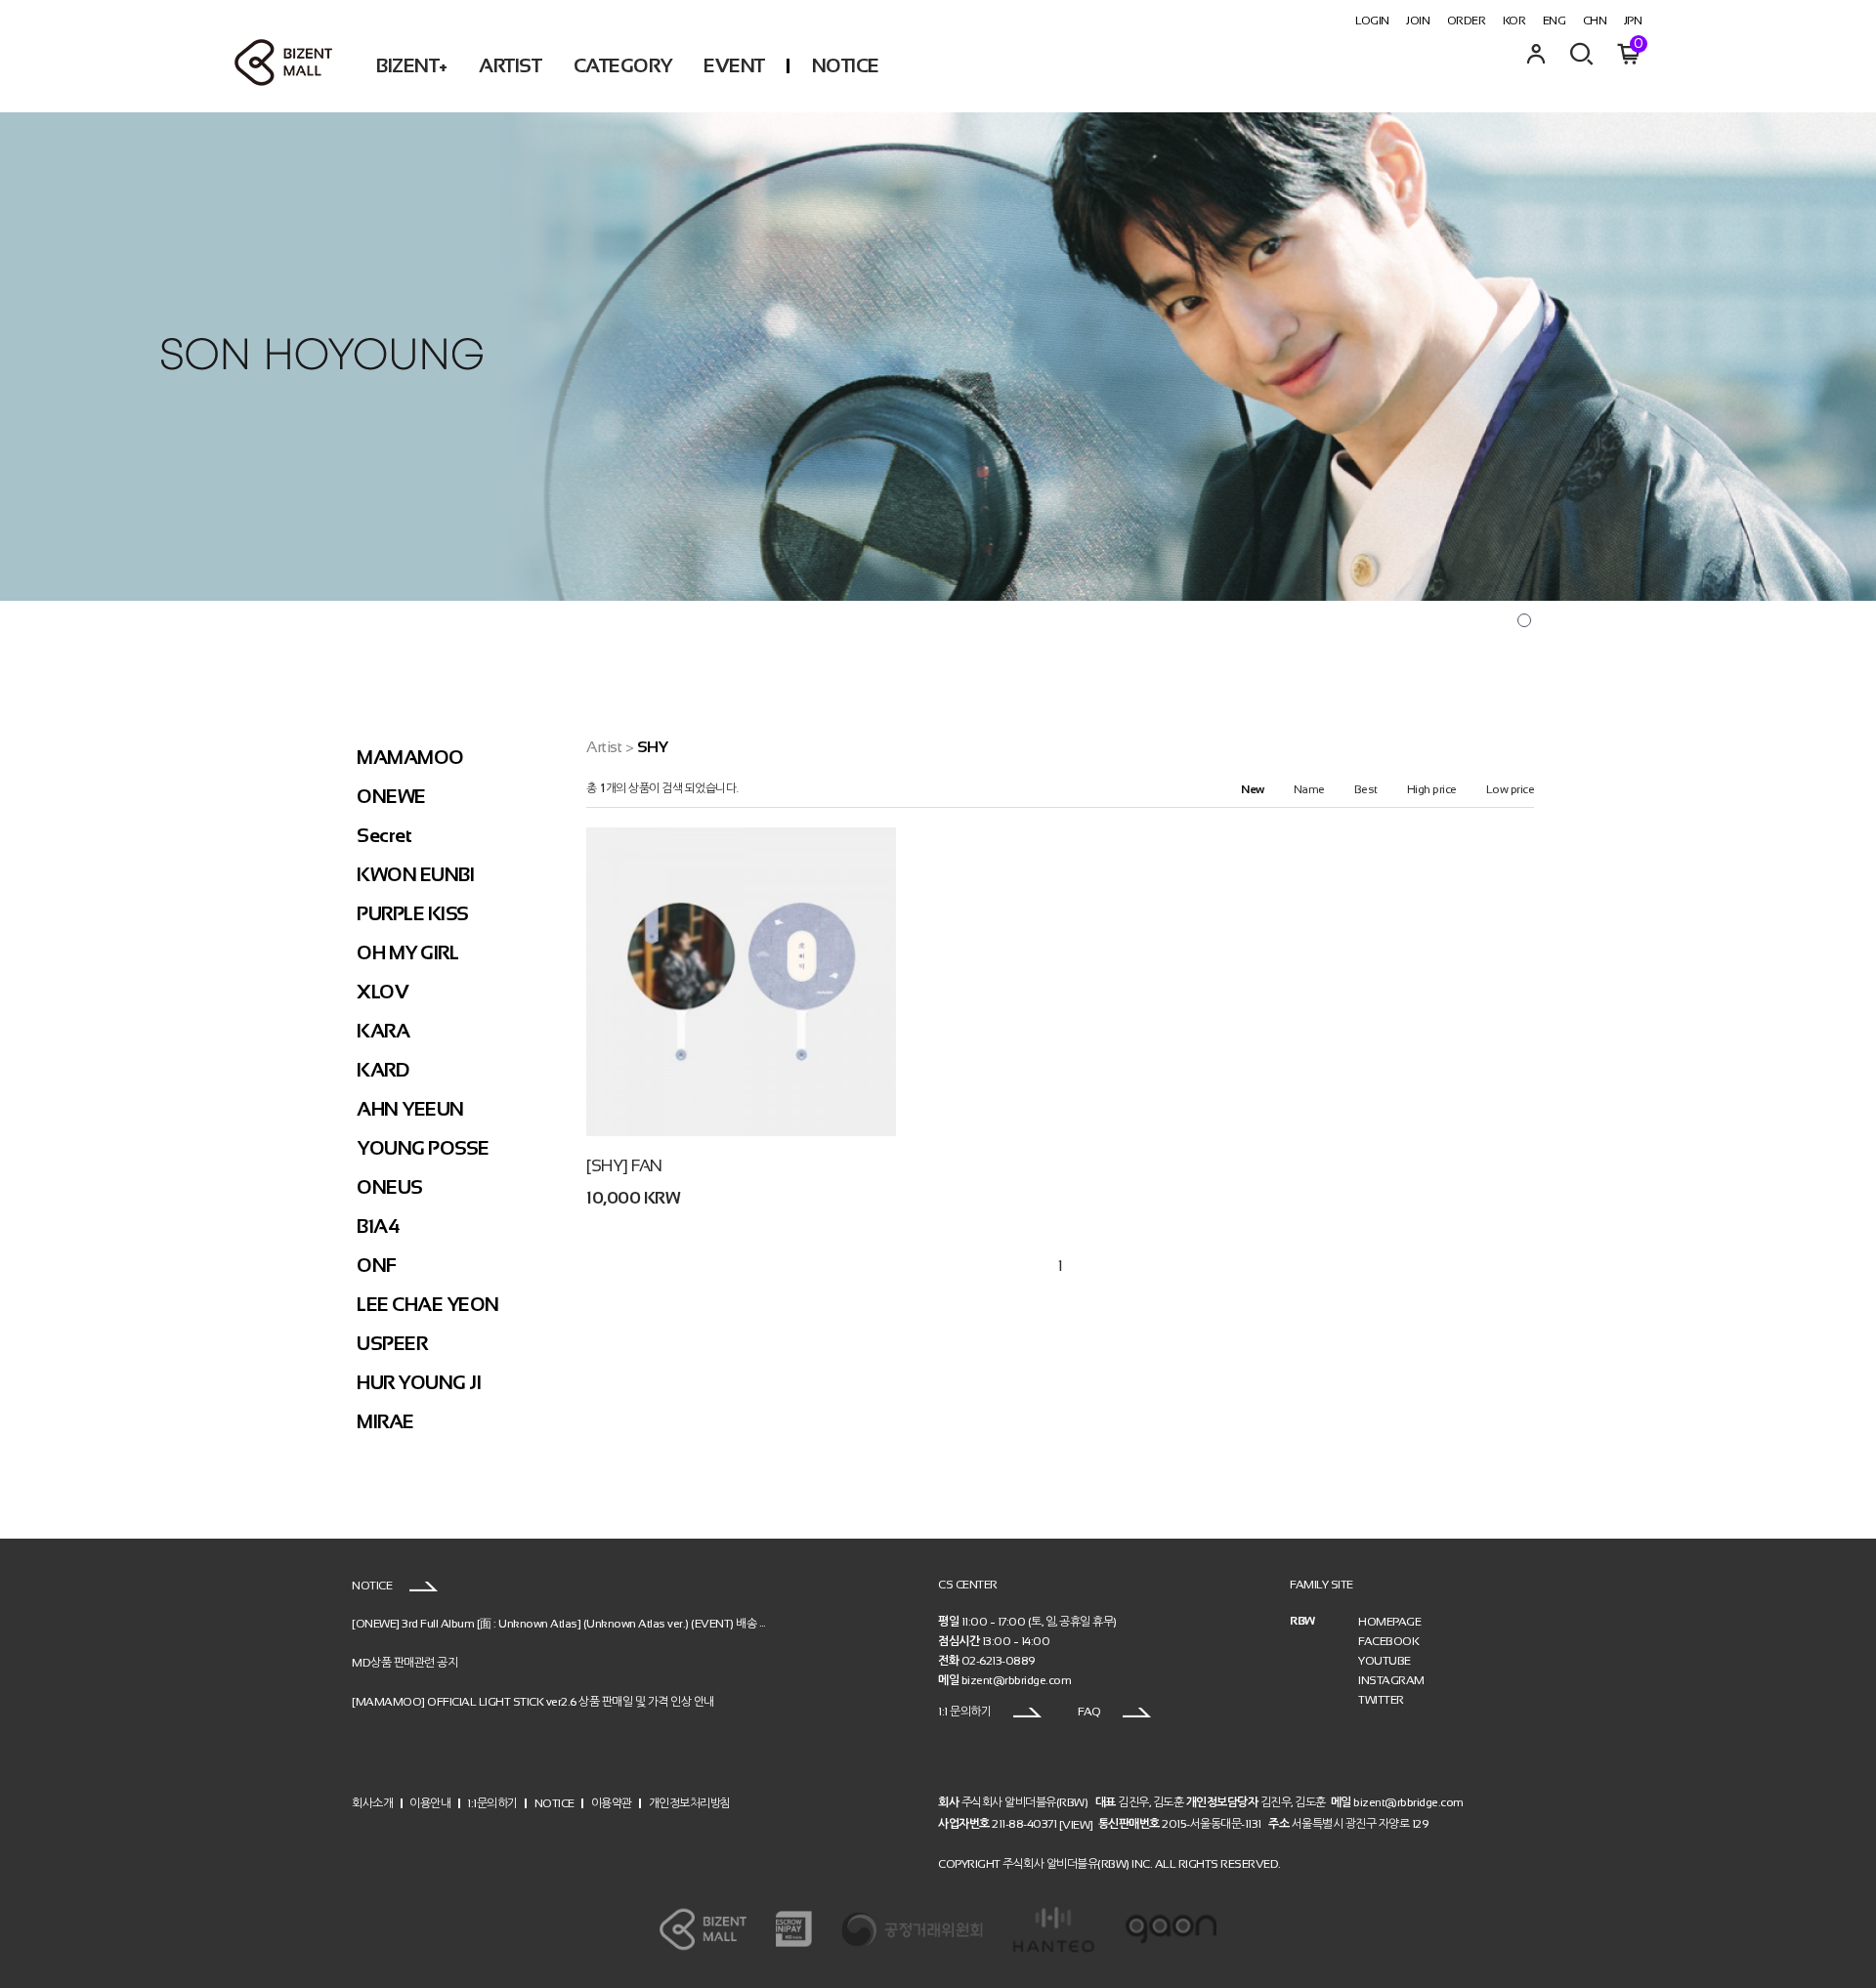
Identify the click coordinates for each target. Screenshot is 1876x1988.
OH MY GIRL (407, 952)
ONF (377, 1265)
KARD (383, 1070)
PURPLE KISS (413, 913)
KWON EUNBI (415, 874)
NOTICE (846, 65)
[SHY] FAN (624, 1166)
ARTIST (510, 65)
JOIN (1418, 21)
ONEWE (391, 796)
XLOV (383, 992)
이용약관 (612, 1803)
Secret (384, 835)
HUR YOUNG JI (419, 1382)
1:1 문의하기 (966, 1712)
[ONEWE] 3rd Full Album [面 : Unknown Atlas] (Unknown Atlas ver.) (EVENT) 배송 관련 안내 (577, 1623)
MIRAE (385, 1421)
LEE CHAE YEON (428, 1304)
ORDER (1467, 21)
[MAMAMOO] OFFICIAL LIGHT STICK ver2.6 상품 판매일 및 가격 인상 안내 (533, 1701)
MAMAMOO (410, 757)
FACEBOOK (1388, 1641)
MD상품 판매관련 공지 (405, 1662)
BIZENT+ (412, 65)
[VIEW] (1076, 1824)
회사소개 (372, 1803)
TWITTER (1381, 1700)
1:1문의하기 (492, 1803)
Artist (604, 747)
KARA (383, 1031)
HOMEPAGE (1389, 1622)
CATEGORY (623, 65)
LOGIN (1372, 21)
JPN (1633, 21)
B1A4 (378, 1226)
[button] (1524, 620)
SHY (653, 747)
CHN (1595, 21)
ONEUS (390, 1187)
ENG (1555, 21)
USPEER (392, 1343)
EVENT (734, 65)
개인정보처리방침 (690, 1803)
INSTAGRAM (1391, 1680)
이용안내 (430, 1803)
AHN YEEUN (410, 1109)
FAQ (1090, 1712)
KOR (1514, 21)
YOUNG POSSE (423, 1148)
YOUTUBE (1385, 1661)
